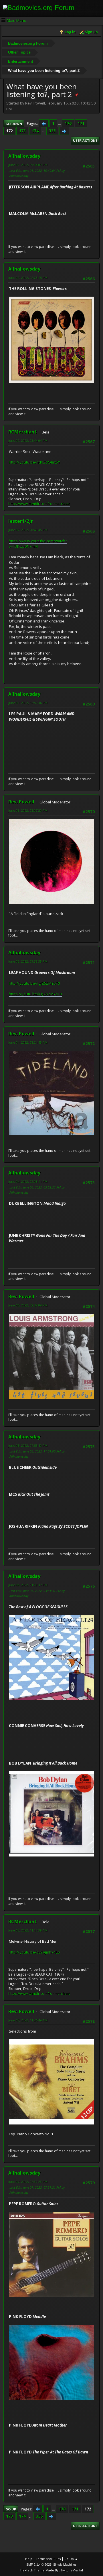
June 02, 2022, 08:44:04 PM (28, 440)
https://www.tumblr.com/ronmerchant (39, 504)
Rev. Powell (21, 802)
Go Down (14, 124)
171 (81, 123)
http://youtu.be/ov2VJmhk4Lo (34, 1952)
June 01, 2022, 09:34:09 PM (28, 165)
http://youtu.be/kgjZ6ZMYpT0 (34, 983)
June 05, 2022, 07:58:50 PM (28, 1445)
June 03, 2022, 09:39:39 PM (28, 961)
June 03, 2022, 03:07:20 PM (28, 810)
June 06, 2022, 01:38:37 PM (28, 1585)
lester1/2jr (21, 521)
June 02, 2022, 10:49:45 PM (28, 530)
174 (35, 131)
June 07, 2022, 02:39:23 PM (28, 2182)
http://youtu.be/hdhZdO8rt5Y (34, 462)
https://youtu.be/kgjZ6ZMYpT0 (35, 994)
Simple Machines (65, 2565)
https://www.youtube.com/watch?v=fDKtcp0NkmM (38, 544)
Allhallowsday (24, 156)
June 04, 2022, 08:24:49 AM (28, 1042)
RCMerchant (22, 432)
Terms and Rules (48, 2559)
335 (52, 131)
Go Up (11, 2509)
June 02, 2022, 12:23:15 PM (28, 278)
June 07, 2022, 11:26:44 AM (28, 2020)
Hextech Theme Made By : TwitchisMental (52, 2570)
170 (68, 123)
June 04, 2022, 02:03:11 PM (28, 1181)
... (60, 123)
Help (29, 2559)
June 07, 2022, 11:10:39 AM (28, 1930)
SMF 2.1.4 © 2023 (39, 2565)
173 (22, 131)
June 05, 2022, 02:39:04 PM (28, 1305)
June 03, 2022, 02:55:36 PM (28, 703)
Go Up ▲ (71, 2559)
